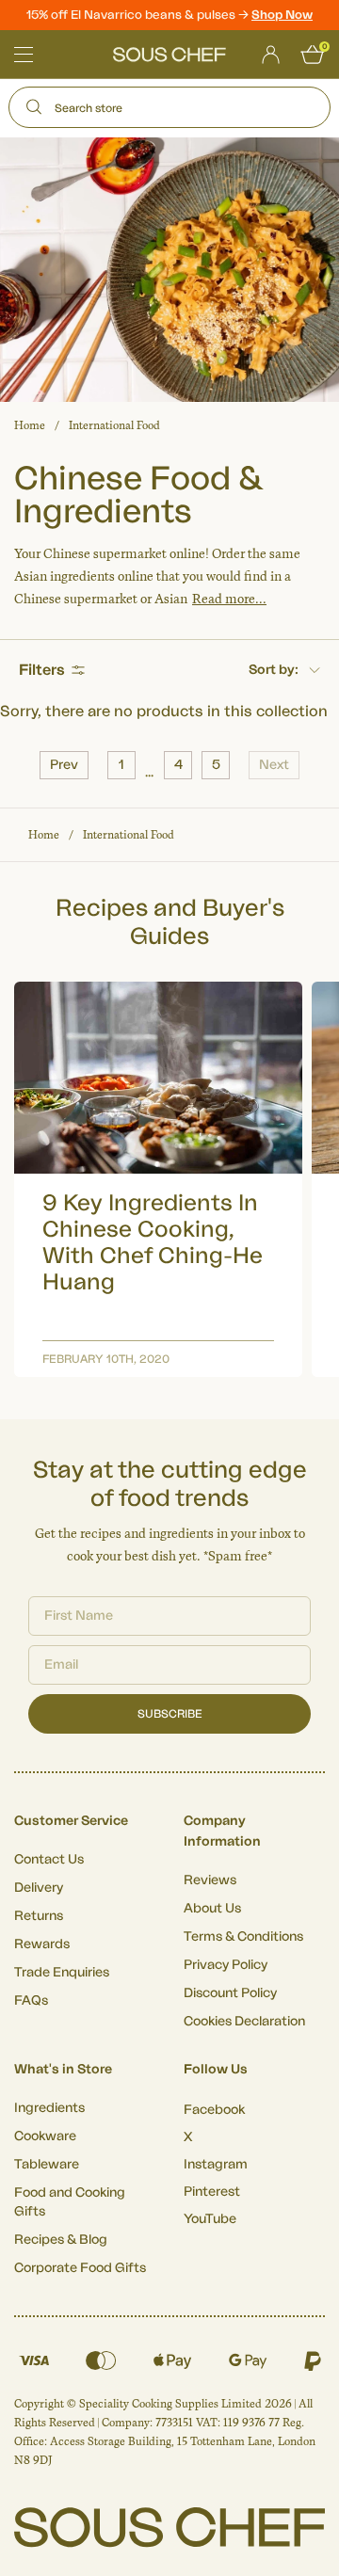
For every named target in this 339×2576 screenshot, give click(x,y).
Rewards (42, 1944)
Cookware (45, 2136)
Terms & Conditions (243, 1937)
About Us (212, 1909)
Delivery (39, 1888)
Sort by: (274, 670)
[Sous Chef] (169, 55)
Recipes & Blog (61, 2240)
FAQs (31, 2001)
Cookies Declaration (244, 2022)
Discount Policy (230, 1993)
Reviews (210, 1880)
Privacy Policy (226, 1965)
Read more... (229, 599)
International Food (114, 425)
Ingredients (49, 2108)
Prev (64, 765)
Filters (42, 670)
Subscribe (170, 1714)
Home (30, 425)
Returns (39, 1916)
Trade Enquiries (62, 1973)
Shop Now (282, 15)
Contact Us (49, 1860)
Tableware (47, 2165)
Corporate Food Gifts (80, 2268)
